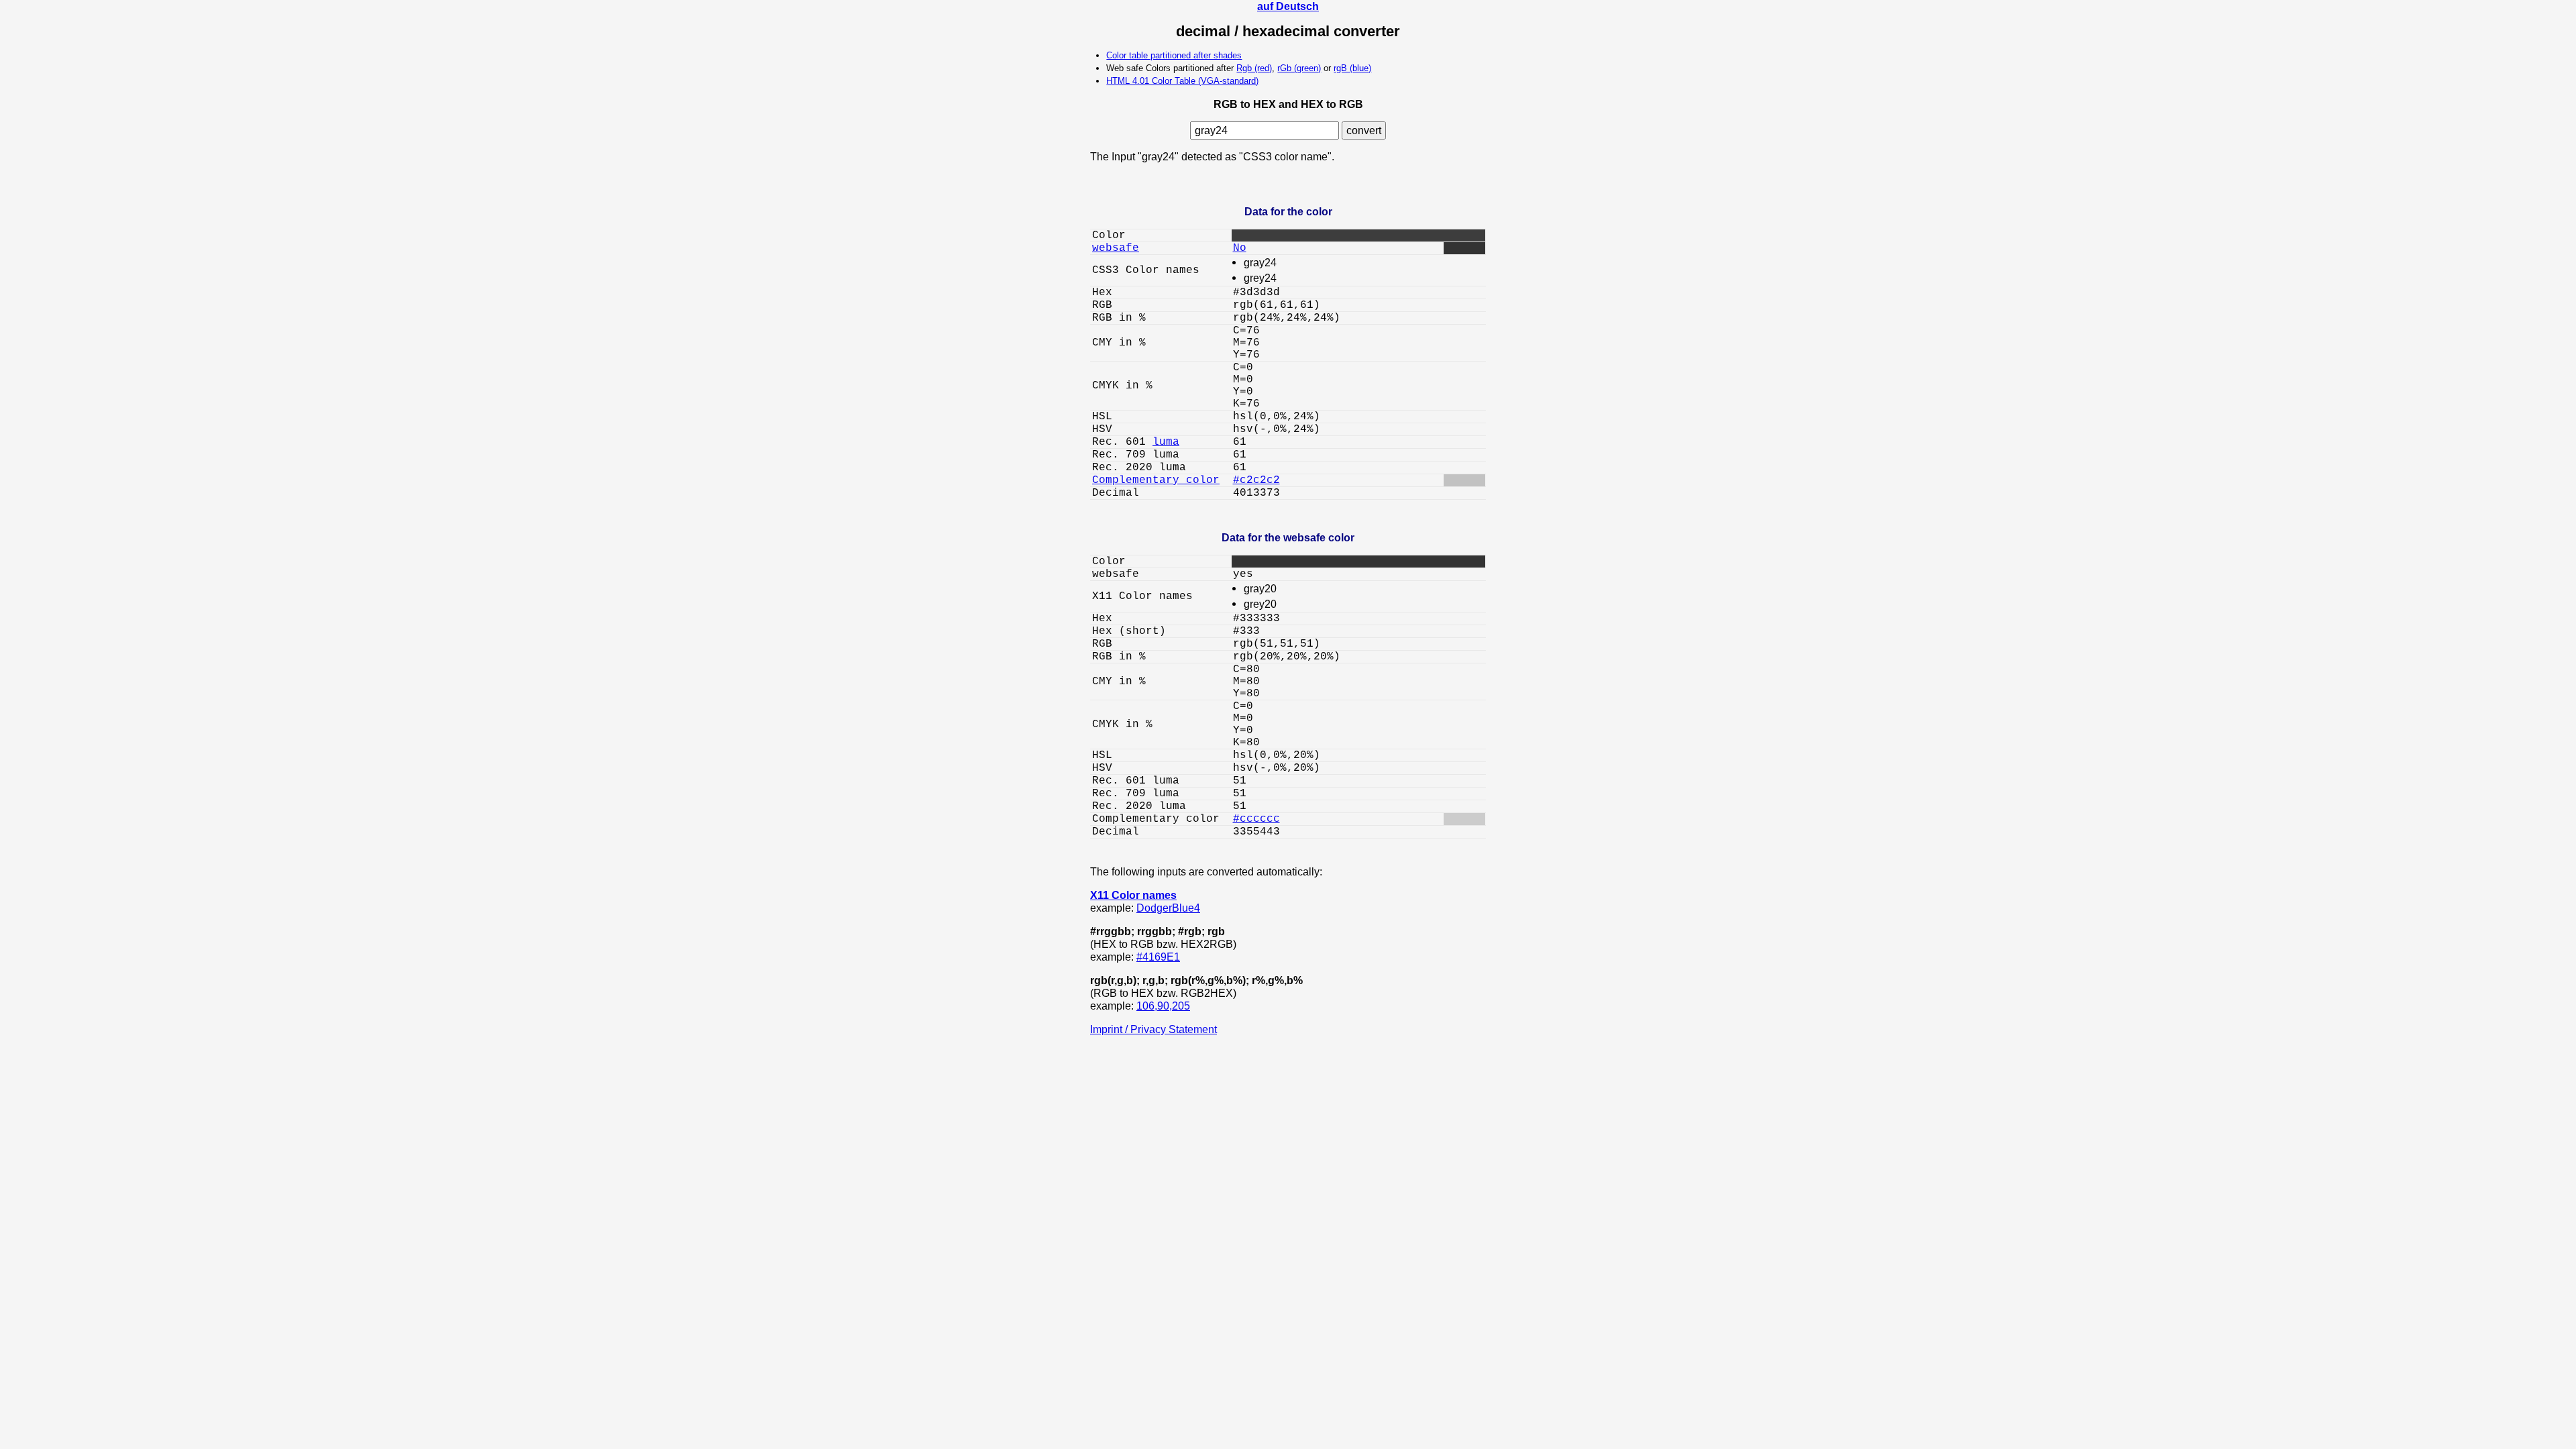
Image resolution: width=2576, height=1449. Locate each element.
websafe (1116, 248)
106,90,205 (1163, 1006)
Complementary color (1156, 480)
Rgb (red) (1254, 68)
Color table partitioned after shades (1174, 55)
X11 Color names (1133, 895)
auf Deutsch (1288, 6)
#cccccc (1256, 819)
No (1240, 248)
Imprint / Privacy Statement (1153, 1029)
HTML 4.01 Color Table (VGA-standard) (1182, 81)
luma (1166, 442)
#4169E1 (1158, 957)
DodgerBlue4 (1168, 908)
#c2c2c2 (1256, 480)
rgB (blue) (1352, 68)
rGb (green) (1299, 68)
